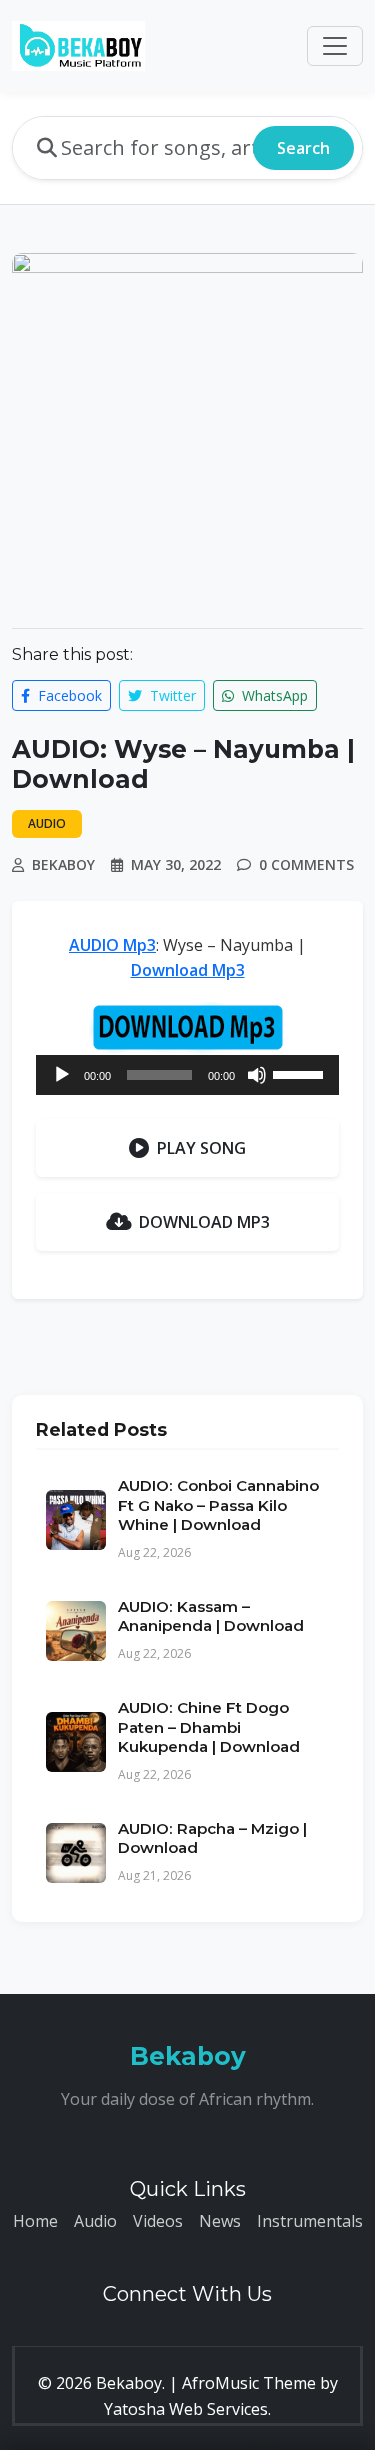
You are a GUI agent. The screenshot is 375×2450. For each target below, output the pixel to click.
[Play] (62, 1075)
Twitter (171, 695)
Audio (95, 2221)
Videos (158, 2221)
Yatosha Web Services (186, 2409)
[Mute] (257, 1075)
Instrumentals (310, 2221)
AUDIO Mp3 (112, 945)
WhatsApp (273, 695)
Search (303, 148)
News (220, 2221)
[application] (187, 1075)
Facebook (68, 695)
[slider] (301, 1073)
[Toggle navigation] (335, 46)
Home (35, 2221)
